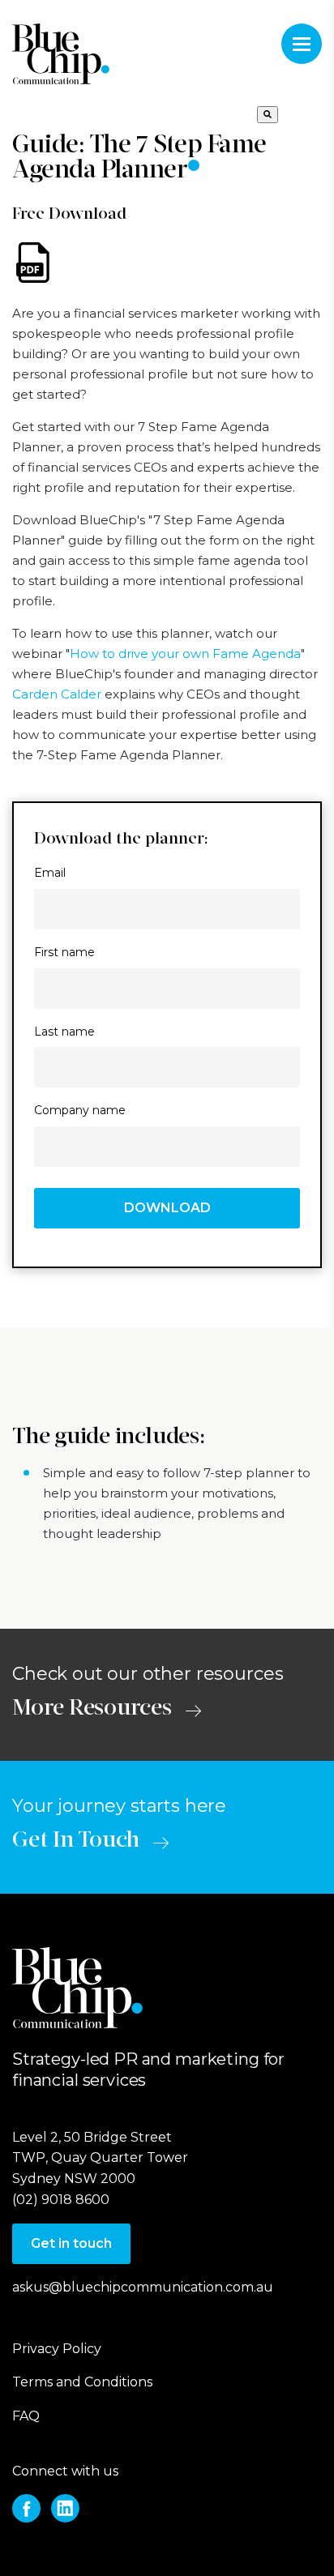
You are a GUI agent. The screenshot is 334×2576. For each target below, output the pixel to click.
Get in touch (71, 2243)
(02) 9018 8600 (61, 2200)
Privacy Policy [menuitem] (57, 2349)
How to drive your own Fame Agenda (185, 654)
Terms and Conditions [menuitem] (82, 2382)
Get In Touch (76, 1841)
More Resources (92, 1709)
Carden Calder (57, 694)
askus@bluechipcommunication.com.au (143, 2287)
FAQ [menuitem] (26, 2416)
